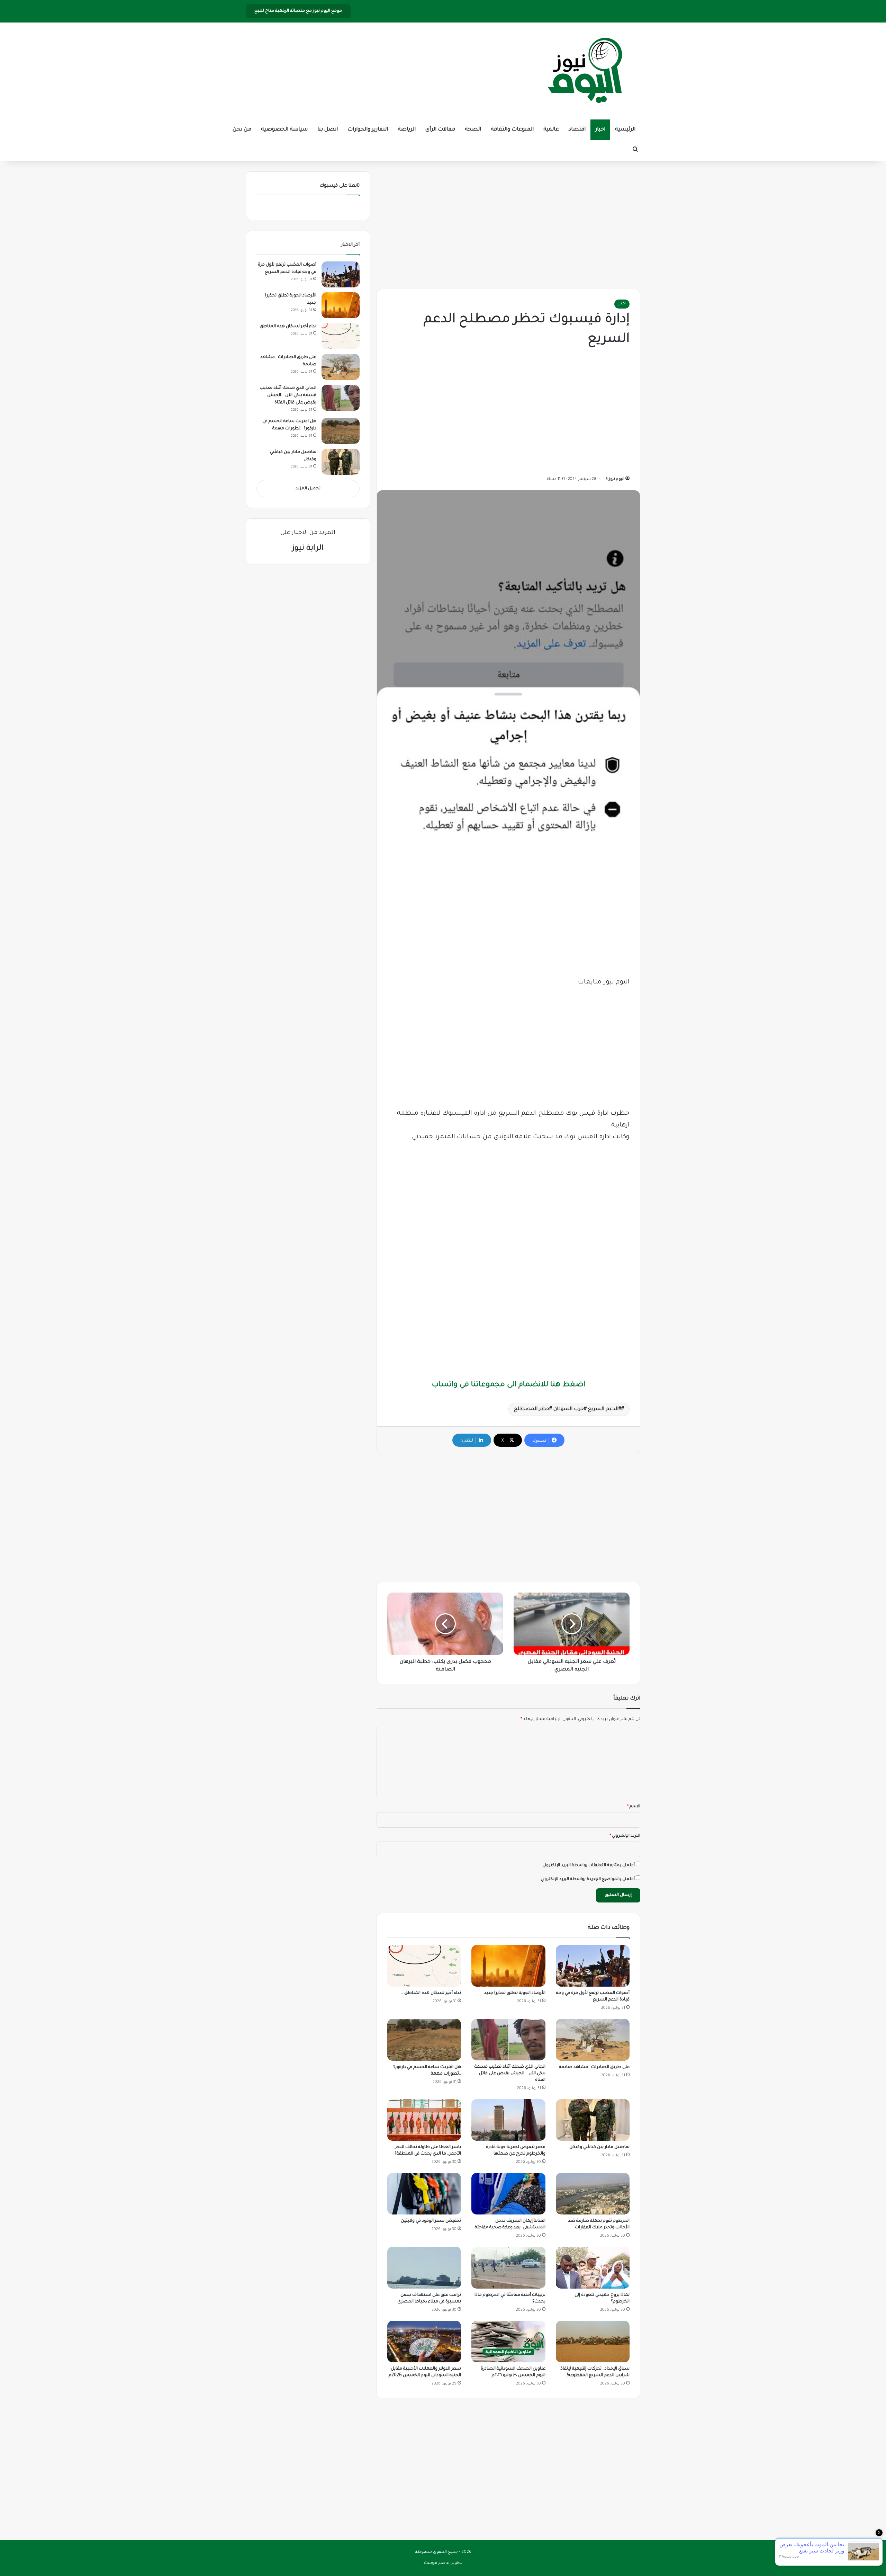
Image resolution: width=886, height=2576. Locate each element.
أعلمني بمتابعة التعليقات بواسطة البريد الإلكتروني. (588, 1866)
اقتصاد (577, 130)
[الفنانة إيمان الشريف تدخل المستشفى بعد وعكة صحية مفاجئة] (508, 2194)
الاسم (634, 1807)
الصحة (473, 130)
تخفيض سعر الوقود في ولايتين (431, 2221)
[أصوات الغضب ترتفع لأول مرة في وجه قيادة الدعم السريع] (593, 1966)
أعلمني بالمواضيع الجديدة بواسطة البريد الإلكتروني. (587, 1879)
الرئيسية (625, 130)
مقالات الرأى (440, 130)
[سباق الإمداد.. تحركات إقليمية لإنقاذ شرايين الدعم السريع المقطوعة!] (593, 2342)
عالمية (551, 130)
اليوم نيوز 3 (615, 479)
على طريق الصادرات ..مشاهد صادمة (594, 2067)
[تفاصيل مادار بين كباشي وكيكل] (593, 2120)
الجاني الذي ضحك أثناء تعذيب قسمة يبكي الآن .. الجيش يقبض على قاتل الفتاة (510, 2074)
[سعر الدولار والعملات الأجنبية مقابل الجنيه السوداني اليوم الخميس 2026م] (424, 2342)
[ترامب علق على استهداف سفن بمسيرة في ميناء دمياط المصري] (424, 2267)
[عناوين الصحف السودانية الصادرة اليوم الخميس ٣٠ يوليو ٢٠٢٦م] (508, 2342)
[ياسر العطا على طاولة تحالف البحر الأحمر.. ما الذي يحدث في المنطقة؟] (424, 2120)
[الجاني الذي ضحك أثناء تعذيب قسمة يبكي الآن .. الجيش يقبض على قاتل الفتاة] (508, 2039)
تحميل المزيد (308, 489)
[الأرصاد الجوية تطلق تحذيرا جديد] (508, 1966)
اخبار (600, 130)
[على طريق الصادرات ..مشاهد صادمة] (593, 2040)
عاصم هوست (437, 2563)
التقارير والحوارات (368, 130)
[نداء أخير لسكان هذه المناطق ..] (424, 1966)
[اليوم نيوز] (585, 71)
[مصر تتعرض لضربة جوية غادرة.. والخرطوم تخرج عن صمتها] (508, 2120)
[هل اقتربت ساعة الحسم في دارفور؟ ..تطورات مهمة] (424, 2040)
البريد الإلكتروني (625, 1836)
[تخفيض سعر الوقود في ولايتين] (424, 2194)
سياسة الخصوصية (284, 130)
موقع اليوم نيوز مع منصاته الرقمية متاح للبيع (298, 11)
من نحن (242, 130)
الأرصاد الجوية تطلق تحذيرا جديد (515, 1993)
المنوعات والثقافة (512, 130)
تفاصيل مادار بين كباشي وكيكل (599, 2147)
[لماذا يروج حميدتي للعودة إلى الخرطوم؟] (593, 2267)
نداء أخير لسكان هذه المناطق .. (431, 1993)
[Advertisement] (508, 223)
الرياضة (407, 130)
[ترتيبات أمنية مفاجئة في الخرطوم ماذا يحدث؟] (508, 2267)
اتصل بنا (328, 130)
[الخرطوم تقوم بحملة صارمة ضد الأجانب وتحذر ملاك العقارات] (593, 2194)
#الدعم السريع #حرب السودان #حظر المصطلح (568, 1409)
